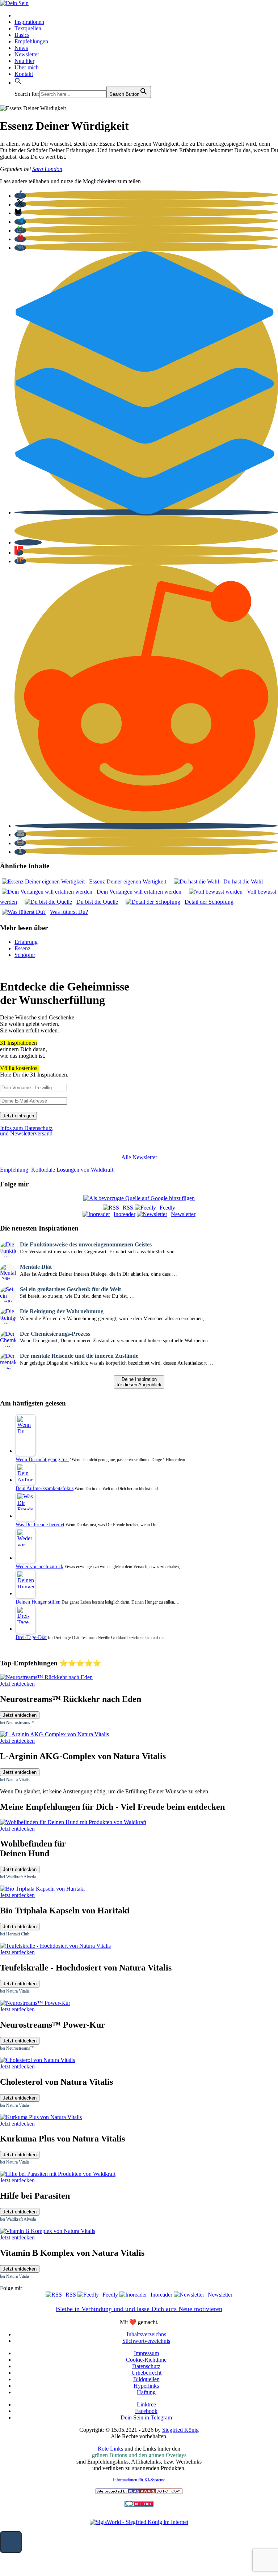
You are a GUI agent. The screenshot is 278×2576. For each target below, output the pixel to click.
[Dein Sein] (14, 3)
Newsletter (27, 54)
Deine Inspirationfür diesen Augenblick (139, 1382)
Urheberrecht (146, 2373)
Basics (22, 35)
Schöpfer (25, 955)
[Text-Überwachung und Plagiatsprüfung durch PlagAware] (139, 2492)
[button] (18, 83)
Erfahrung (26, 942)
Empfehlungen (31, 41)
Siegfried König (180, 2430)
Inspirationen (29, 22)
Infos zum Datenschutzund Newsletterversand (26, 1131)
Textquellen (28, 28)
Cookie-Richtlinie (146, 2360)
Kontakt (24, 74)
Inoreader (125, 1214)
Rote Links (110, 2449)
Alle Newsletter (139, 1157)
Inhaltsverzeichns (146, 2334)
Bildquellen (146, 2379)
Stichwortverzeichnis (146, 2341)
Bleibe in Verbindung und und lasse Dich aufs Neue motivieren (139, 2309)
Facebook (146, 2411)
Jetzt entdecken (20, 1715)
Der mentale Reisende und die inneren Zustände (79, 1356)
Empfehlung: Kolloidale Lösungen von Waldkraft (57, 1170)
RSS (128, 1208)
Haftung (146, 2392)
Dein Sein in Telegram (146, 2417)
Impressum (146, 2353)
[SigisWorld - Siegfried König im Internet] (139, 2522)
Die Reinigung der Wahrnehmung (62, 1311)
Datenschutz (146, 2366)
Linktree (146, 2404)
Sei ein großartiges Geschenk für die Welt (70, 1289)
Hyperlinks (146, 2386)
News (21, 48)
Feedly (167, 1208)
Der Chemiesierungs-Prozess (55, 1334)
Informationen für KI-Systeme (139, 2480)
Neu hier (24, 61)
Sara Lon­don (47, 169)
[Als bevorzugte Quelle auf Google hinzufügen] (139, 1198)
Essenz (22, 948)
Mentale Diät (36, 1267)
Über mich (27, 67)
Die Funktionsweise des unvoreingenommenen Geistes (86, 1244)
